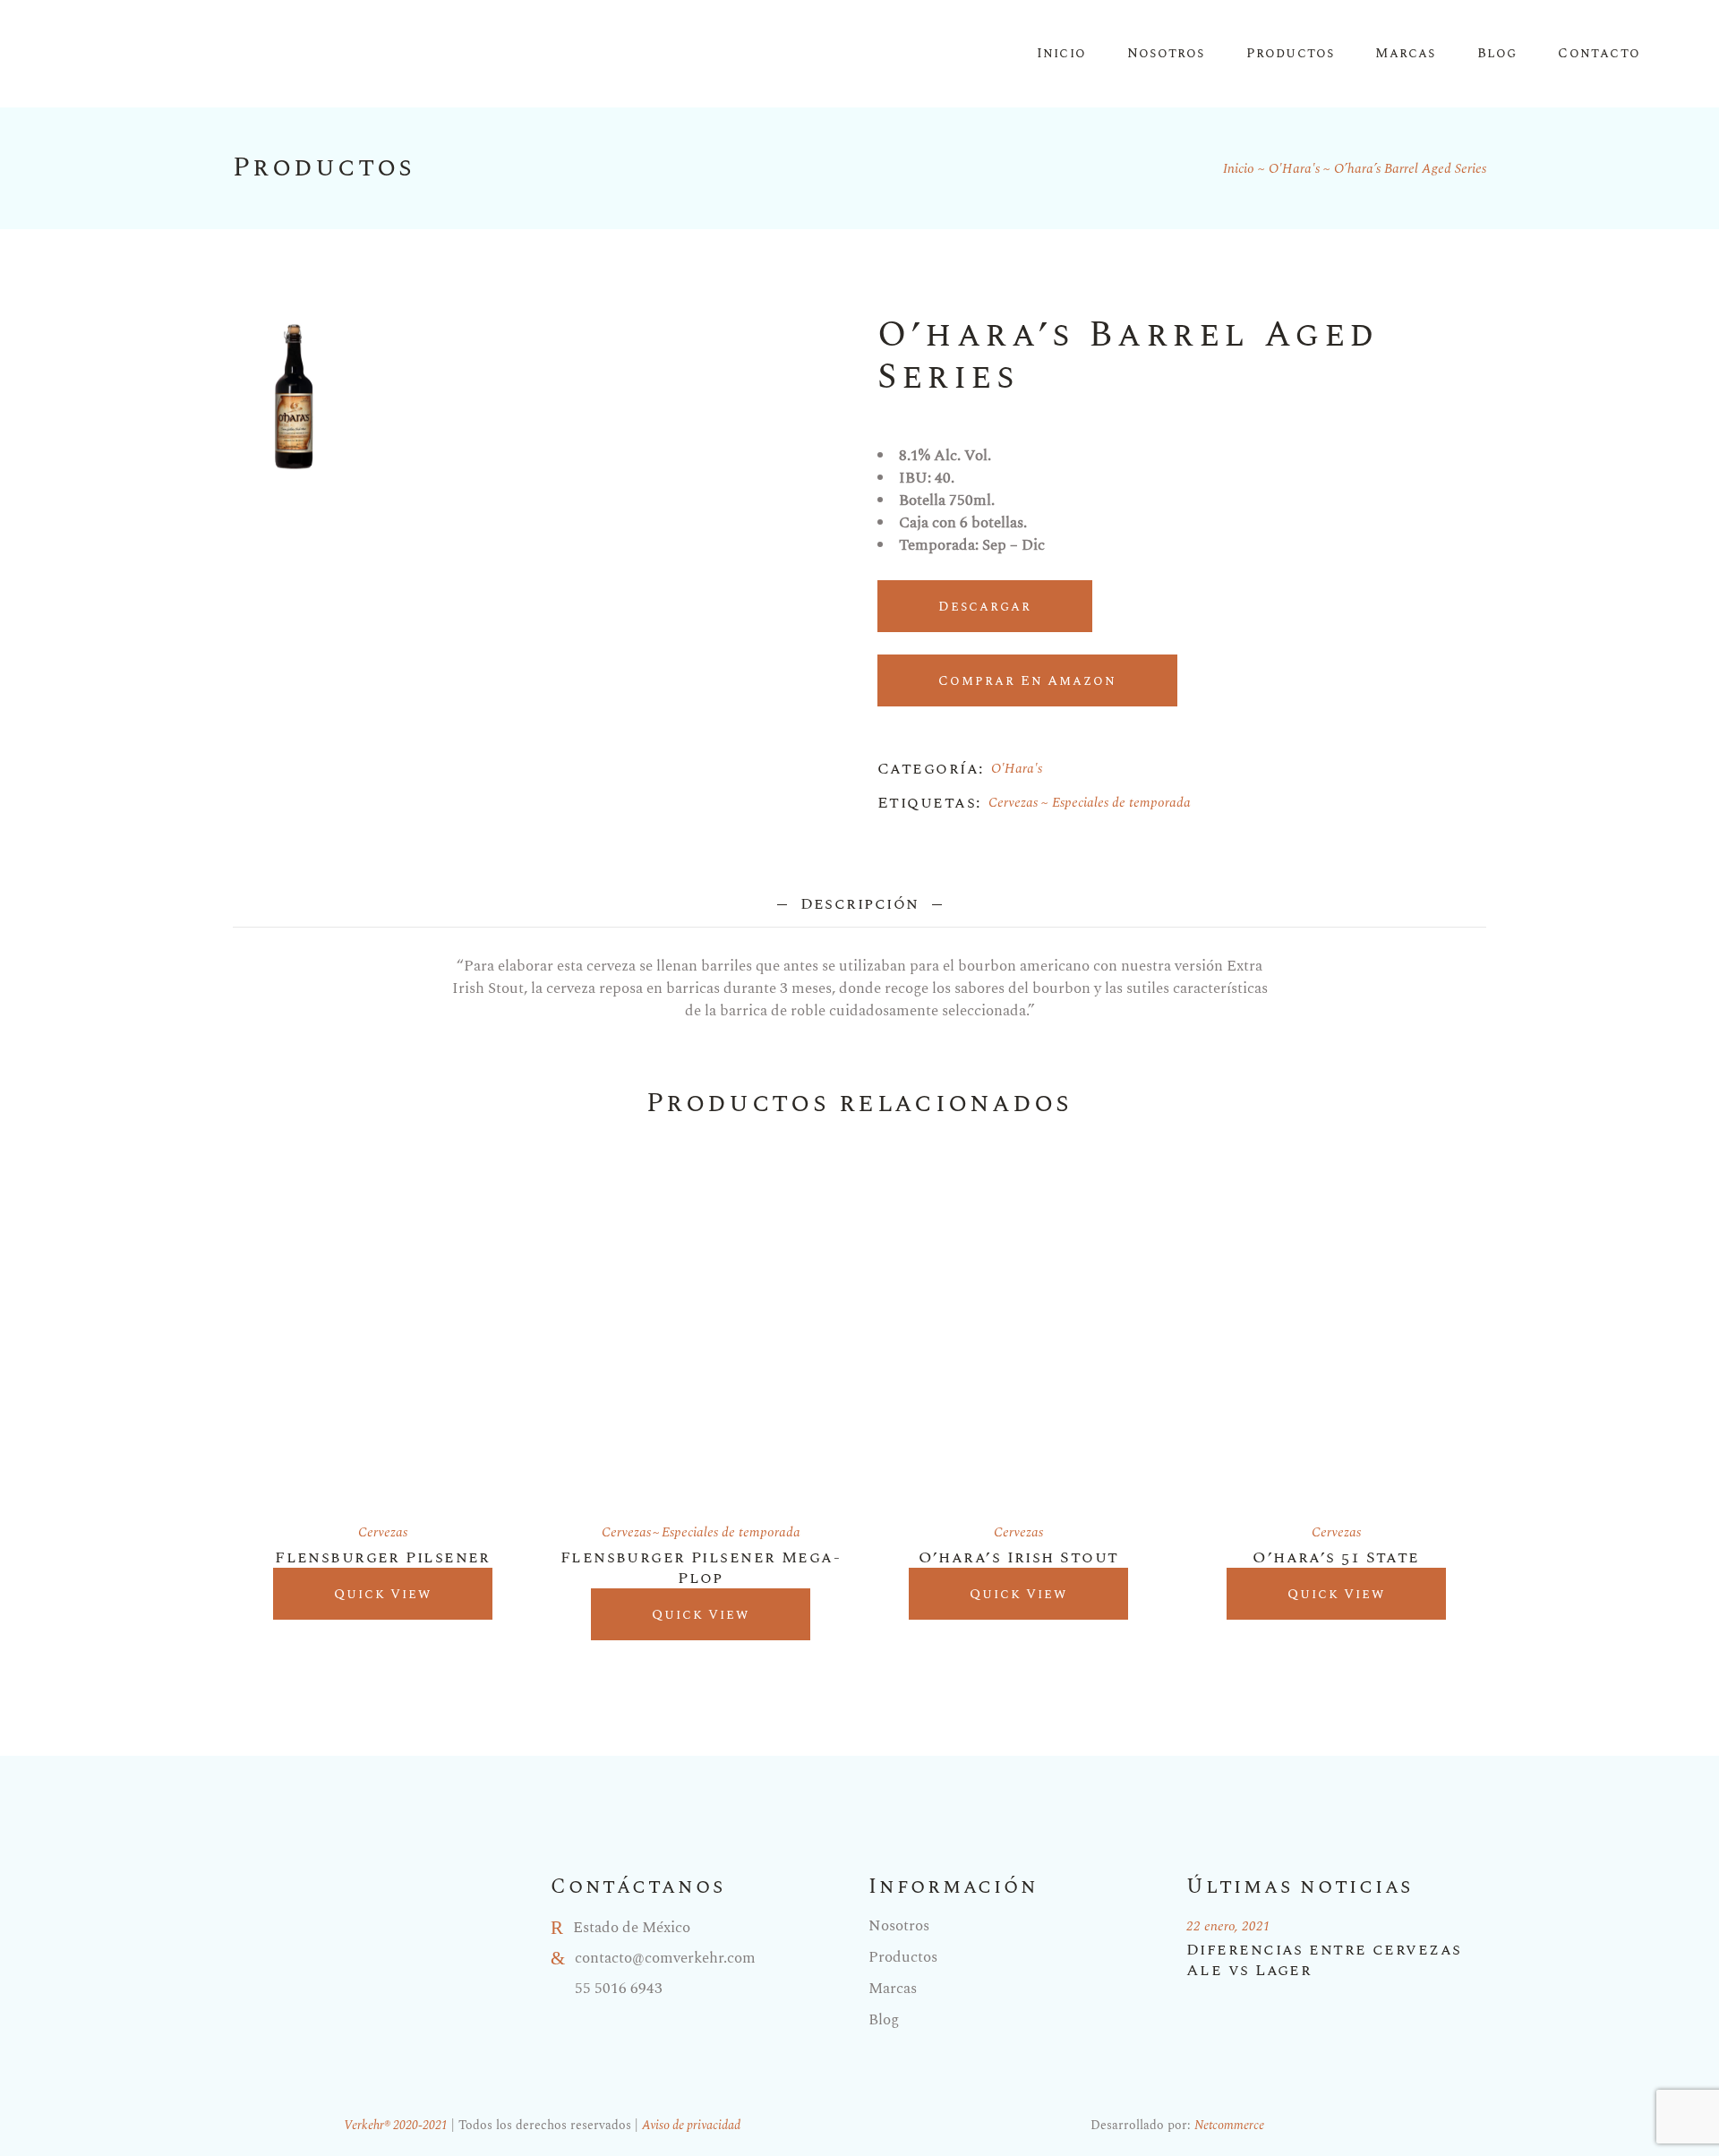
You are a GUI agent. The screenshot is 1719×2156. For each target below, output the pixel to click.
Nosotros (899, 1926)
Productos (903, 1957)
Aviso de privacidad (691, 2125)
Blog (884, 2020)
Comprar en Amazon (1027, 681)
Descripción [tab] (859, 904)
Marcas (893, 1989)
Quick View (383, 1594)
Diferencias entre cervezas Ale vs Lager (1324, 1960)
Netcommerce (1229, 2125)
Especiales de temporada (1121, 803)
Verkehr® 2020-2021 (396, 2125)
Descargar (985, 607)
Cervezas (1013, 803)
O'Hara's (1017, 769)
